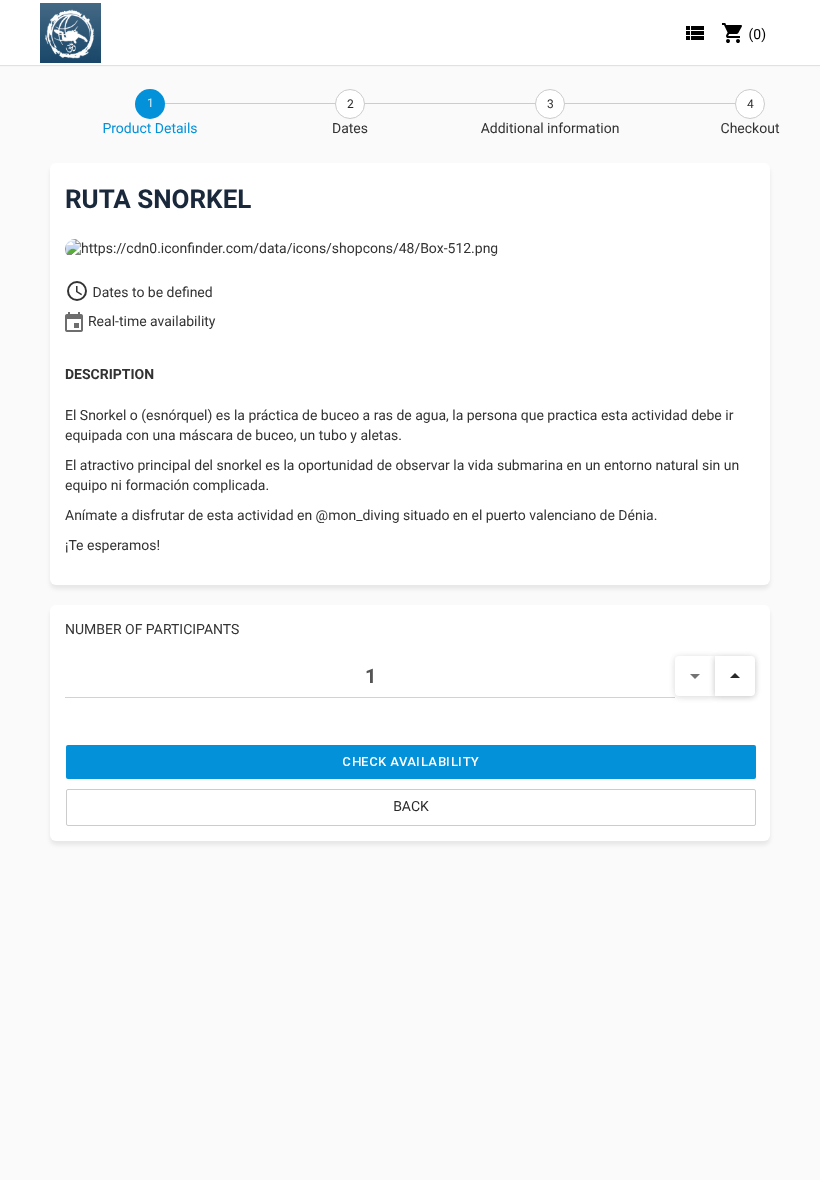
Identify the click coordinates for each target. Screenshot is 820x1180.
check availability (410, 761)
